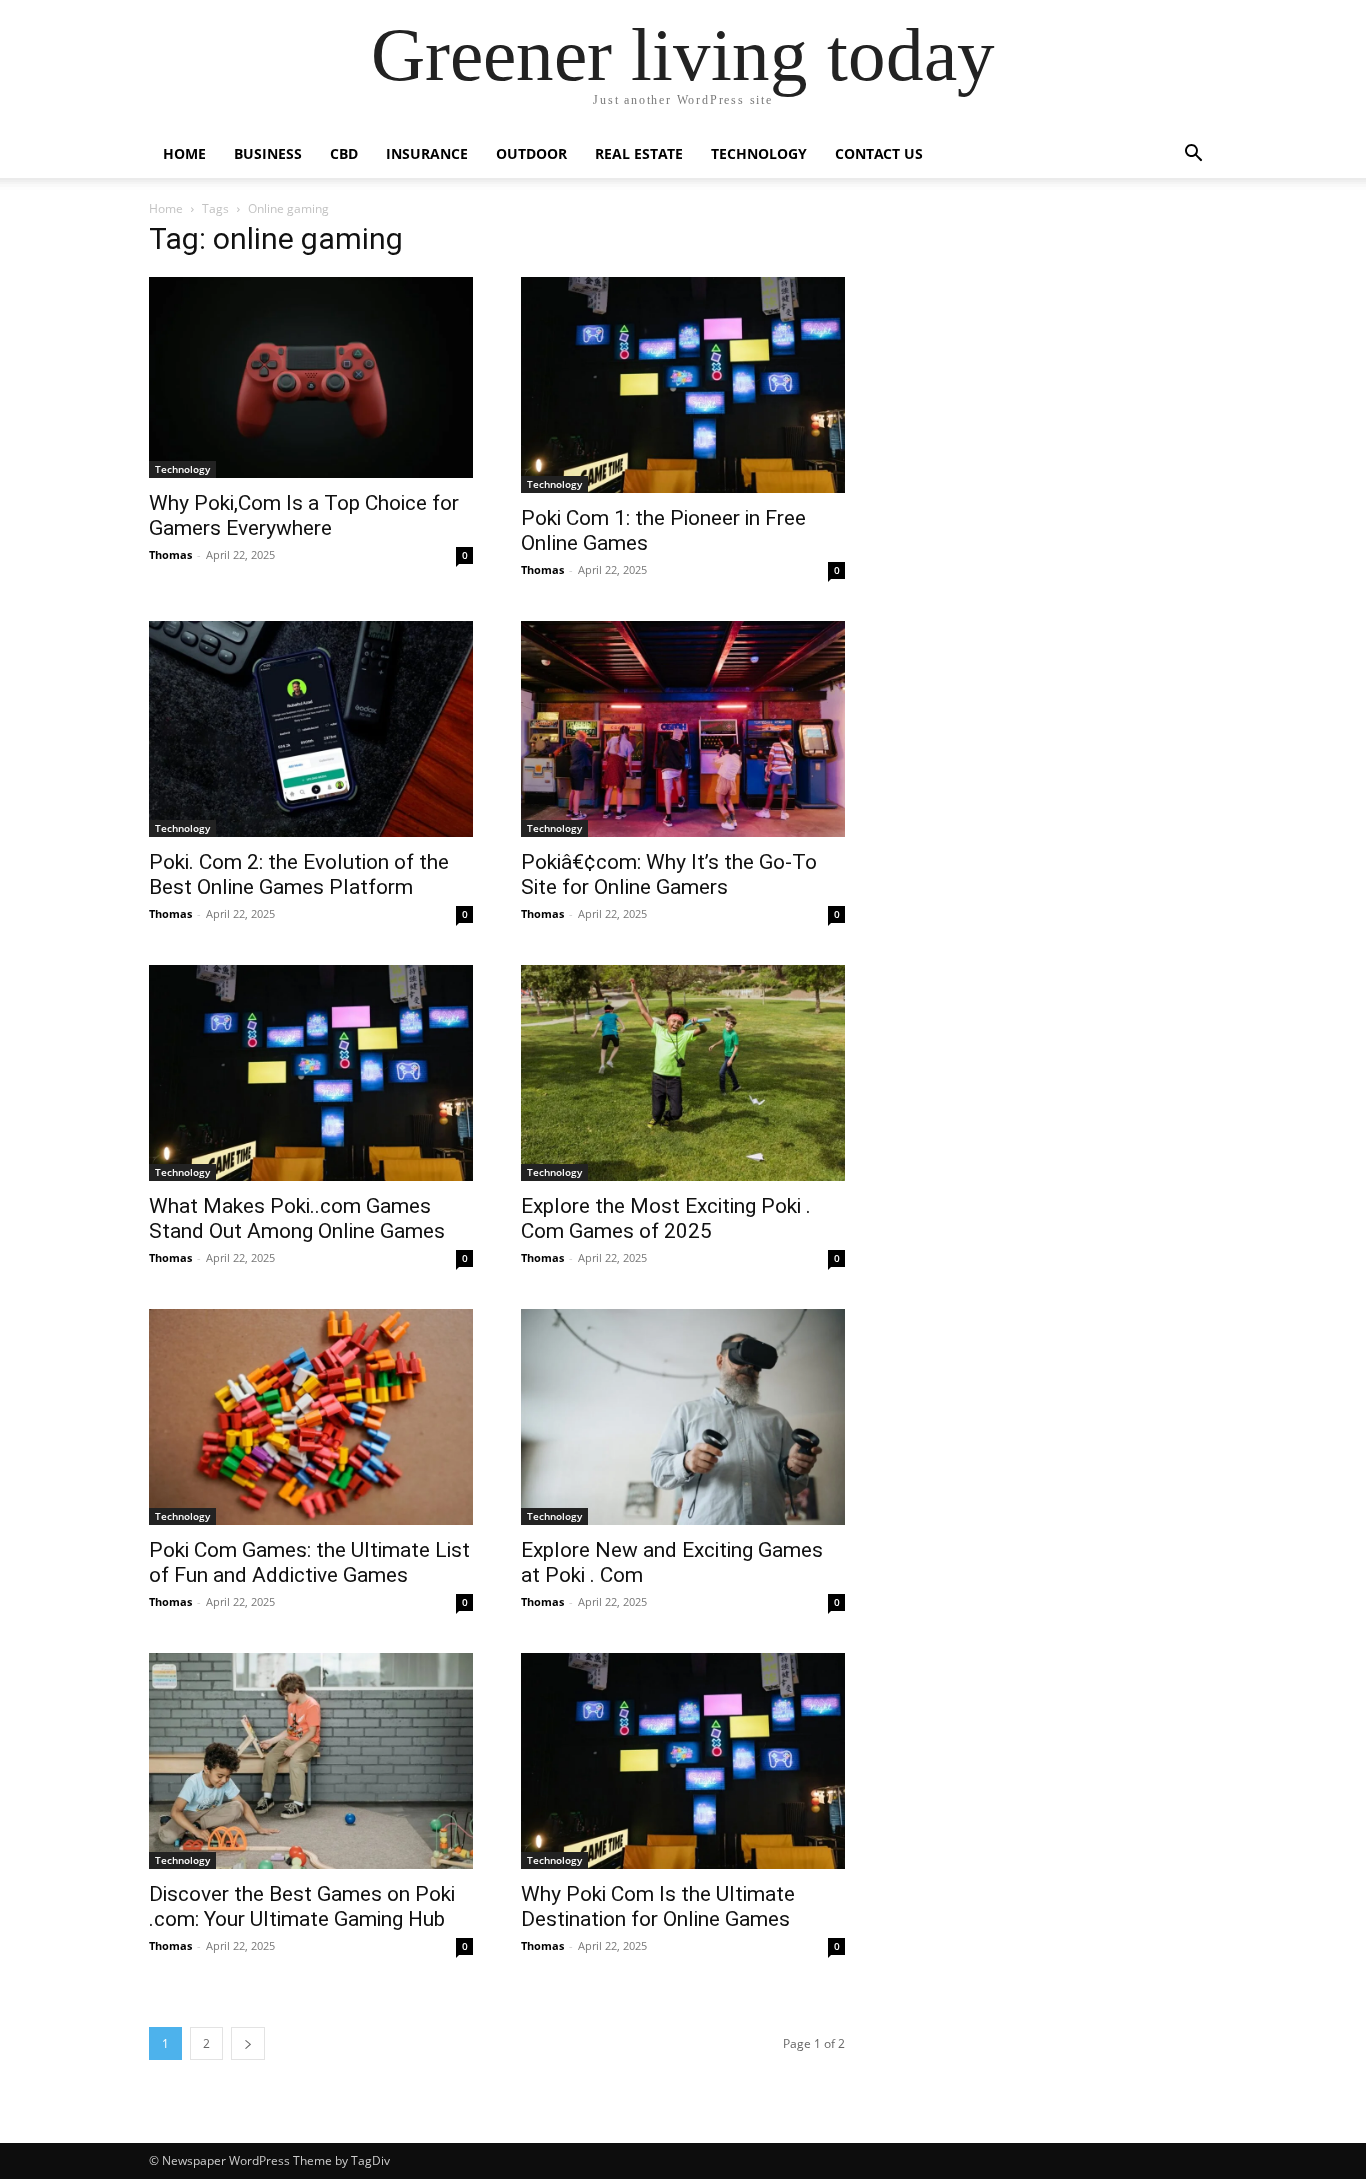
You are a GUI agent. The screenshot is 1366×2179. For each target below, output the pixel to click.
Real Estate (639, 153)
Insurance (427, 153)
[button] (1193, 155)
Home (184, 153)
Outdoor (531, 153)
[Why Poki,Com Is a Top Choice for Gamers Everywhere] (311, 377)
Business (268, 153)
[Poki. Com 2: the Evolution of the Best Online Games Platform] (311, 729)
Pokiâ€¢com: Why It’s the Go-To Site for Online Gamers (669, 874)
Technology (759, 153)
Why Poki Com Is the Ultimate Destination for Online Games (658, 1906)
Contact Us (879, 153)
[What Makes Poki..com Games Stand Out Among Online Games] (311, 1073)
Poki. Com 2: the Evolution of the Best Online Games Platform (299, 874)
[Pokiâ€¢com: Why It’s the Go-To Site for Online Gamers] (683, 729)
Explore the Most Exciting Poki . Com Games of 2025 (666, 1218)
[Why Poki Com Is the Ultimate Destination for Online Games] (683, 1761)
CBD (344, 153)
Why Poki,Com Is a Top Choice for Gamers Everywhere (304, 515)
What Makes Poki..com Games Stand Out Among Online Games (297, 1218)
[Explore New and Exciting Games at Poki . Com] (683, 1417)
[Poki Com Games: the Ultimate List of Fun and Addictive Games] (311, 1417)
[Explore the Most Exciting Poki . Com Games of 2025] (683, 1073)
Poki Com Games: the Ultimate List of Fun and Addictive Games (309, 1562)
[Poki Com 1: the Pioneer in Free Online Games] (683, 385)
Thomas (170, 554)
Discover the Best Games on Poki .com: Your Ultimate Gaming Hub (302, 1906)
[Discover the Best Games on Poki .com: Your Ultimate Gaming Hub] (311, 1761)
